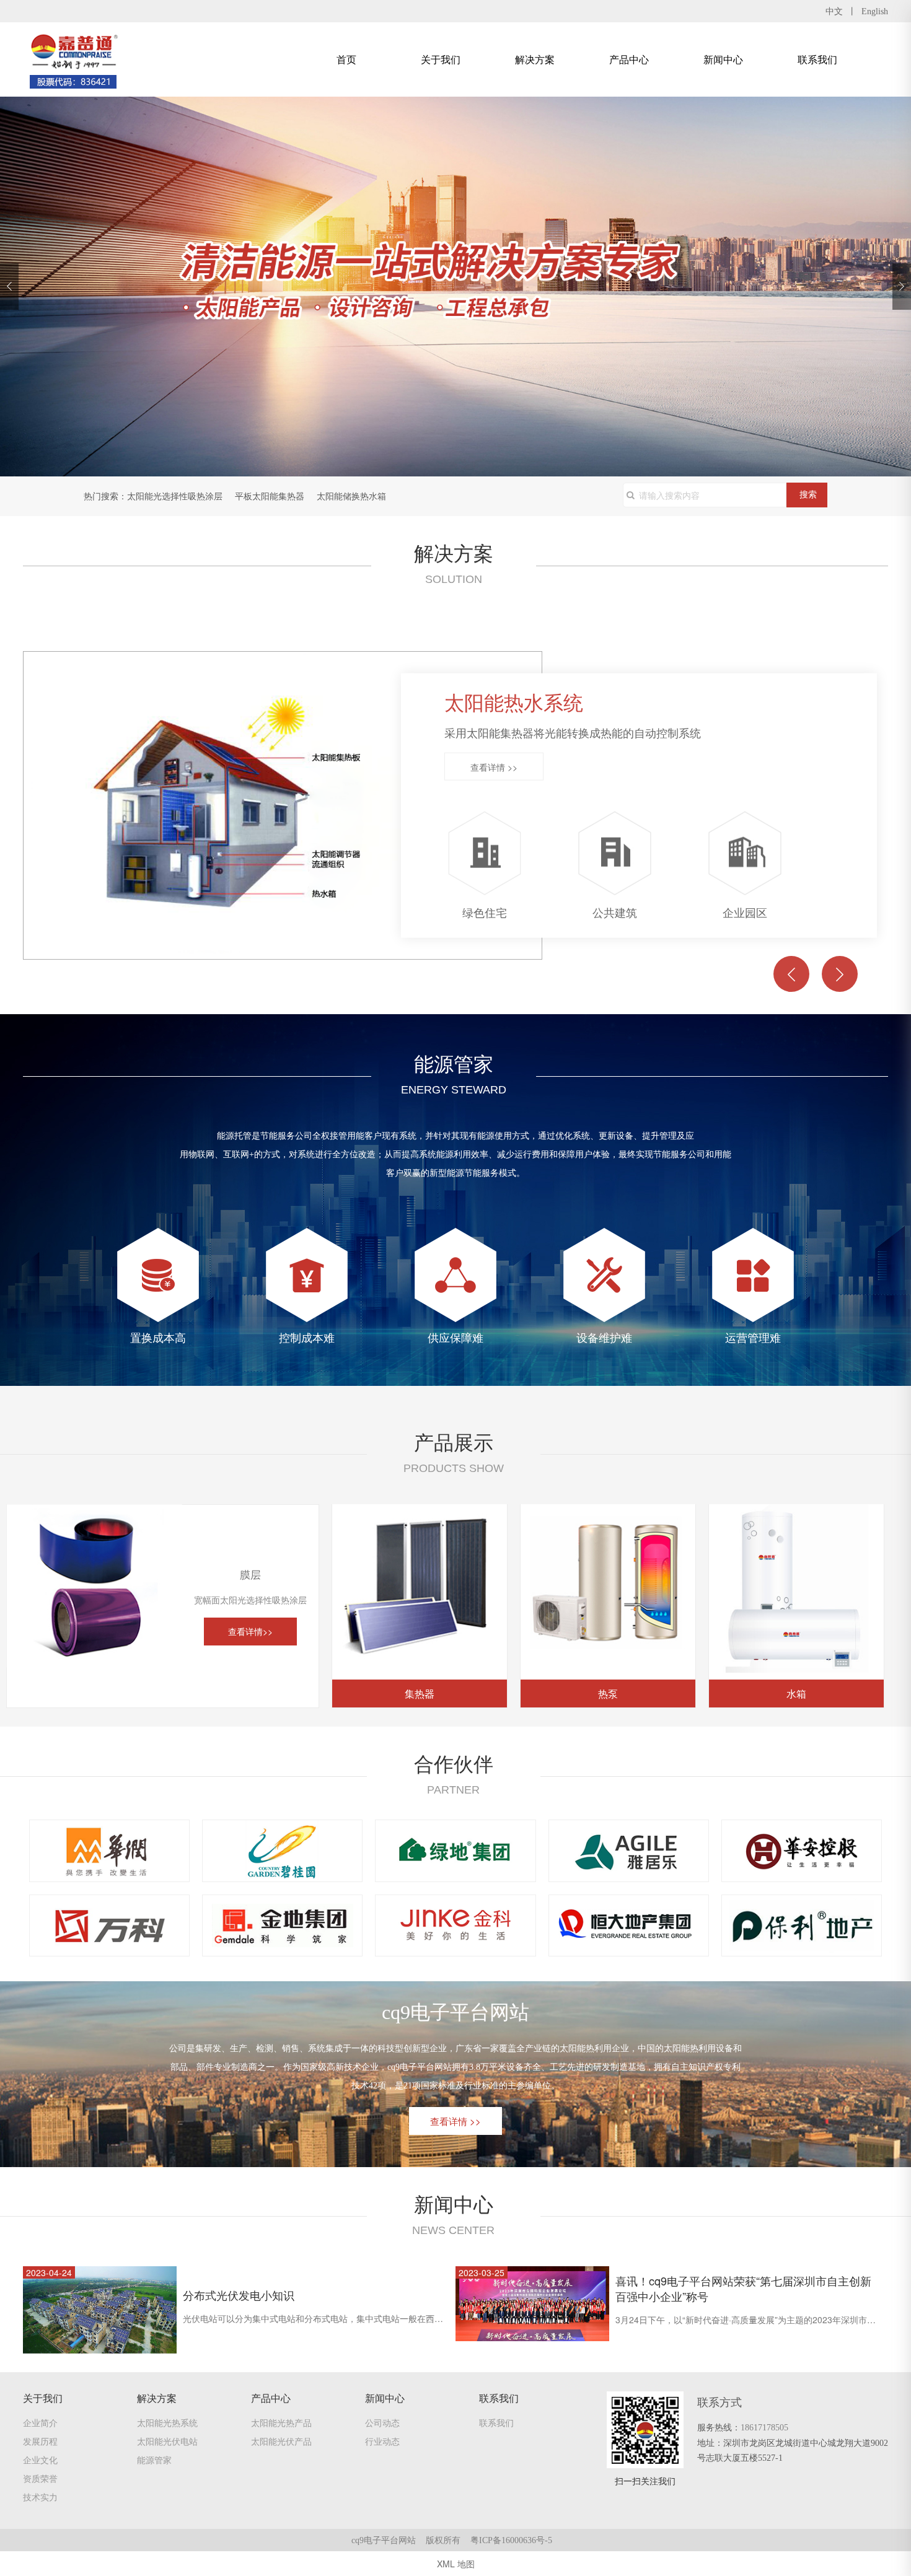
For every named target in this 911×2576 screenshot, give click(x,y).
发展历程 (40, 2441)
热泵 (608, 1693)
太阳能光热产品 (281, 2422)
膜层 (94, 1693)
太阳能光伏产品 (281, 2441)
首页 (346, 59)
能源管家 (154, 2460)
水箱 (796, 1693)
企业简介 (40, 2422)
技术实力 (40, 2497)
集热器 (420, 1693)
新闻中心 (723, 59)
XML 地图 (456, 2564)
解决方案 (535, 59)
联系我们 (817, 59)
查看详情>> (250, 1631)
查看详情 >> (494, 767)
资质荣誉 (40, 2478)
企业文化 (40, 2460)
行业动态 (382, 2441)
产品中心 (629, 59)
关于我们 (441, 59)
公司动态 (382, 2422)
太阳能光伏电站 (167, 2441)
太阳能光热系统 (167, 2422)
